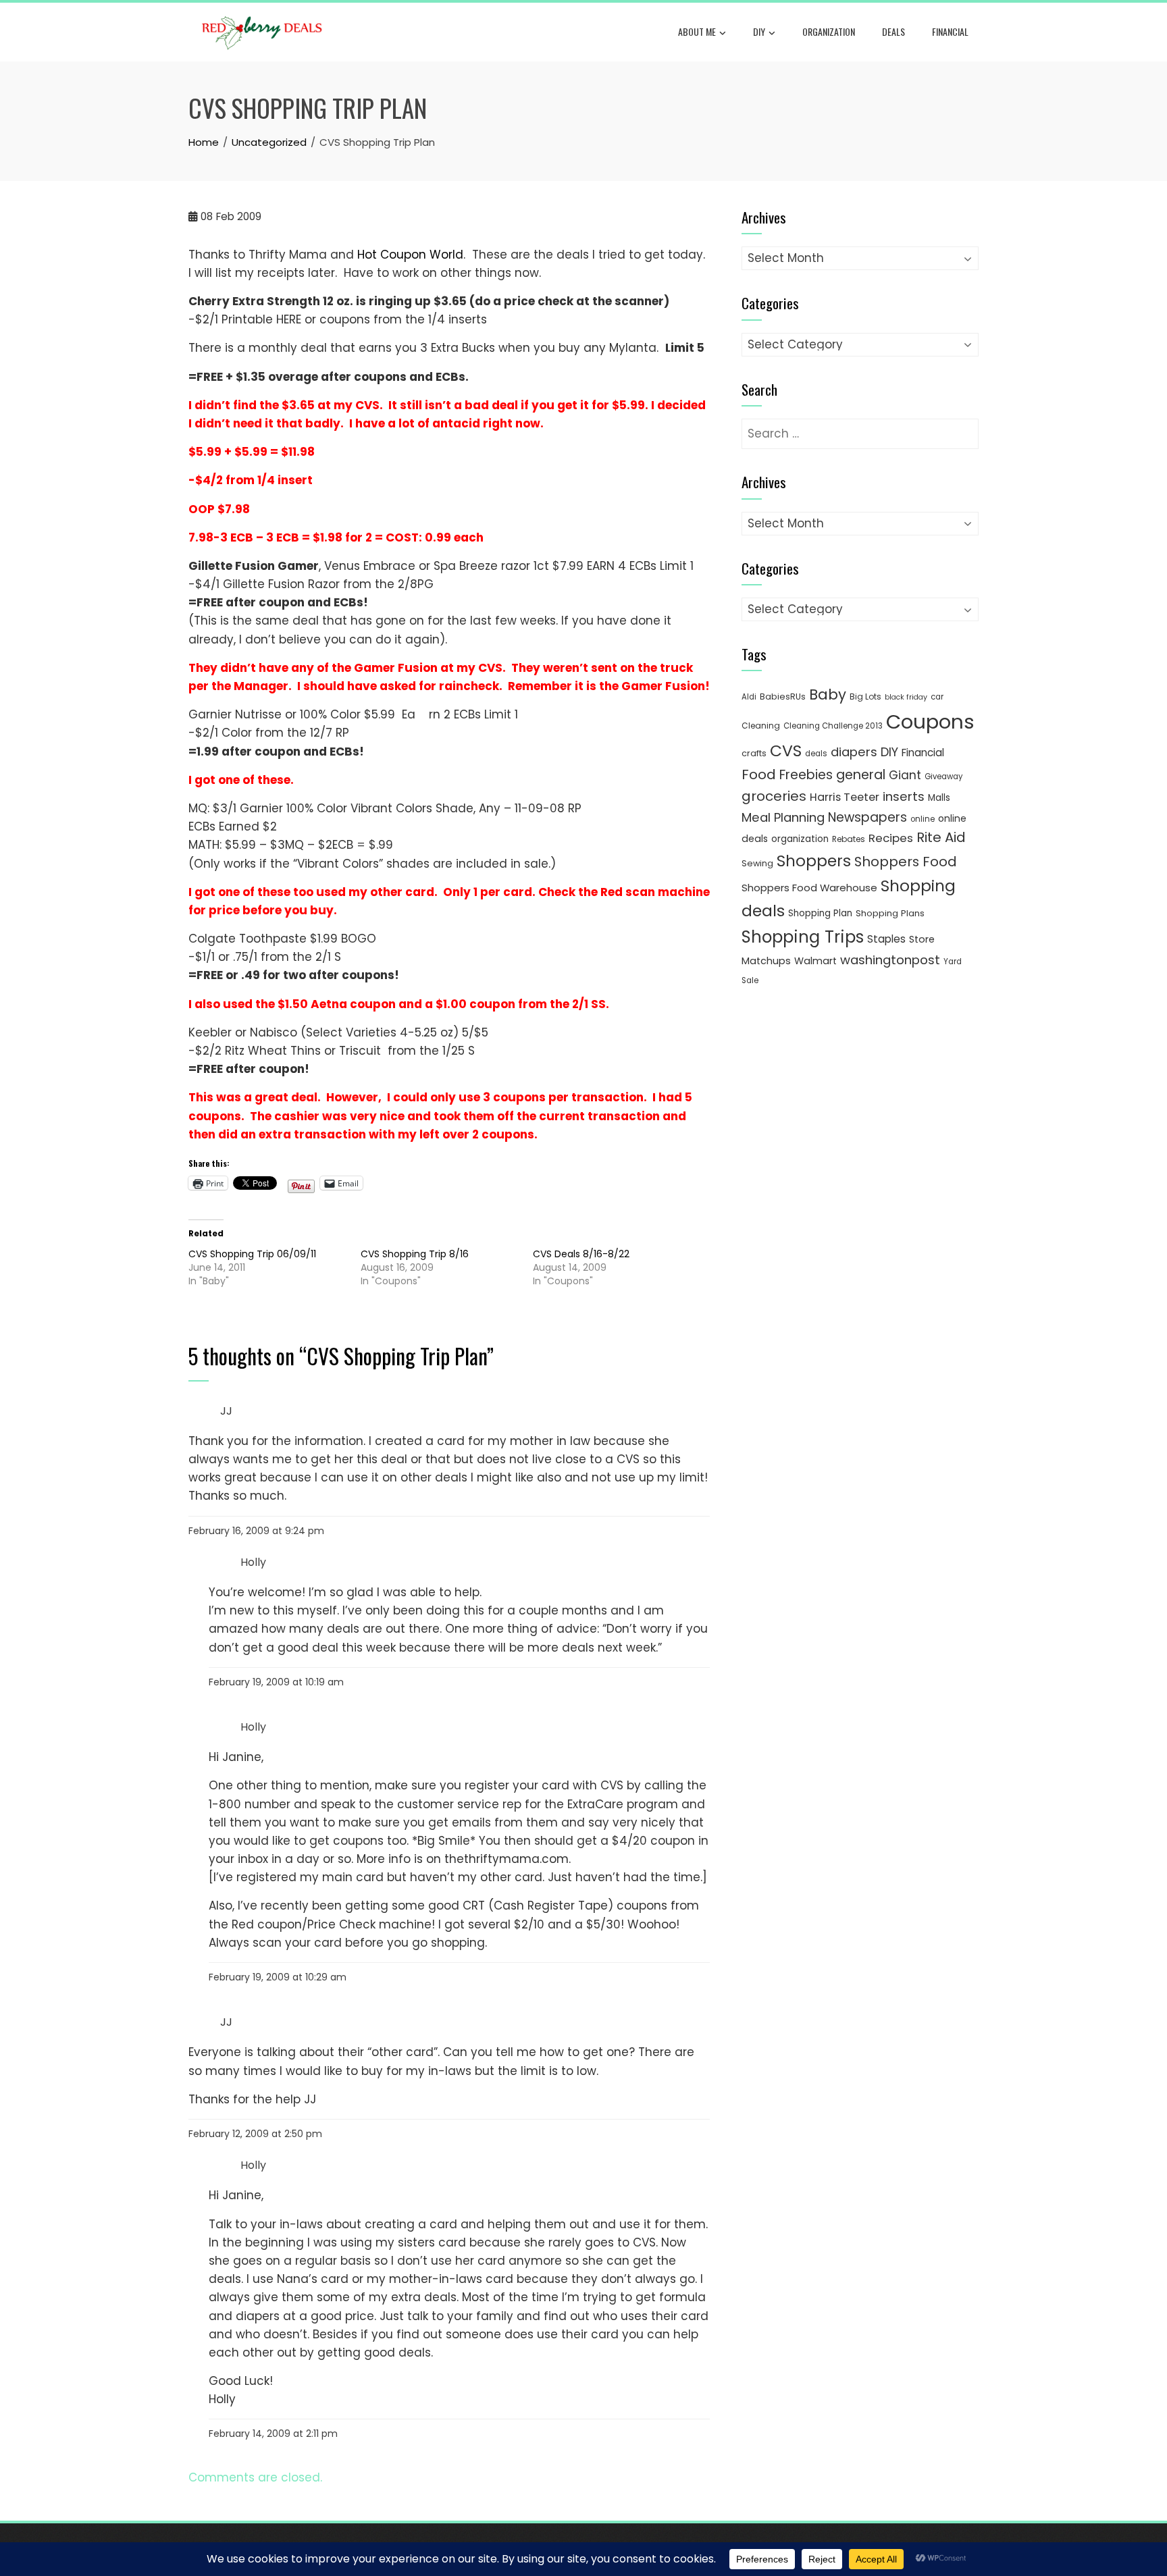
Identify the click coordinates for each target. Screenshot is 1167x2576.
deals (893, 31)
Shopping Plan (820, 913)
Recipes (891, 838)
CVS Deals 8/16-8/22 (581, 1254)
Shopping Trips (803, 937)
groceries (774, 796)
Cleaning (761, 726)
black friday (906, 697)
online (923, 819)
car (937, 697)
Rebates (849, 839)
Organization (829, 31)
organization (800, 839)
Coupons (930, 721)
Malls (939, 798)
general (861, 775)
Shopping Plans (890, 913)
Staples (886, 939)
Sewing (757, 863)
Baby (828, 694)
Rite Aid (941, 837)
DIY (759, 31)
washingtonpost (890, 960)
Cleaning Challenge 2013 (833, 726)
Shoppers (814, 861)
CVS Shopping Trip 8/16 (415, 1254)
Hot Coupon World (410, 255)
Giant (905, 775)
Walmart (815, 961)
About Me (697, 31)
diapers (854, 752)
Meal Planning (783, 817)
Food (759, 774)
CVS (786, 751)
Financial (950, 31)
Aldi (749, 697)
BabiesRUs (783, 696)
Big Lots (865, 696)
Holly (253, 1562)
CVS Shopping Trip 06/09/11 (252, 1254)
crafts (754, 753)
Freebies (806, 775)
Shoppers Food (906, 862)
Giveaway (943, 777)
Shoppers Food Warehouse (809, 888)
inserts (904, 796)
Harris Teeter (845, 797)
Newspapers (867, 817)
